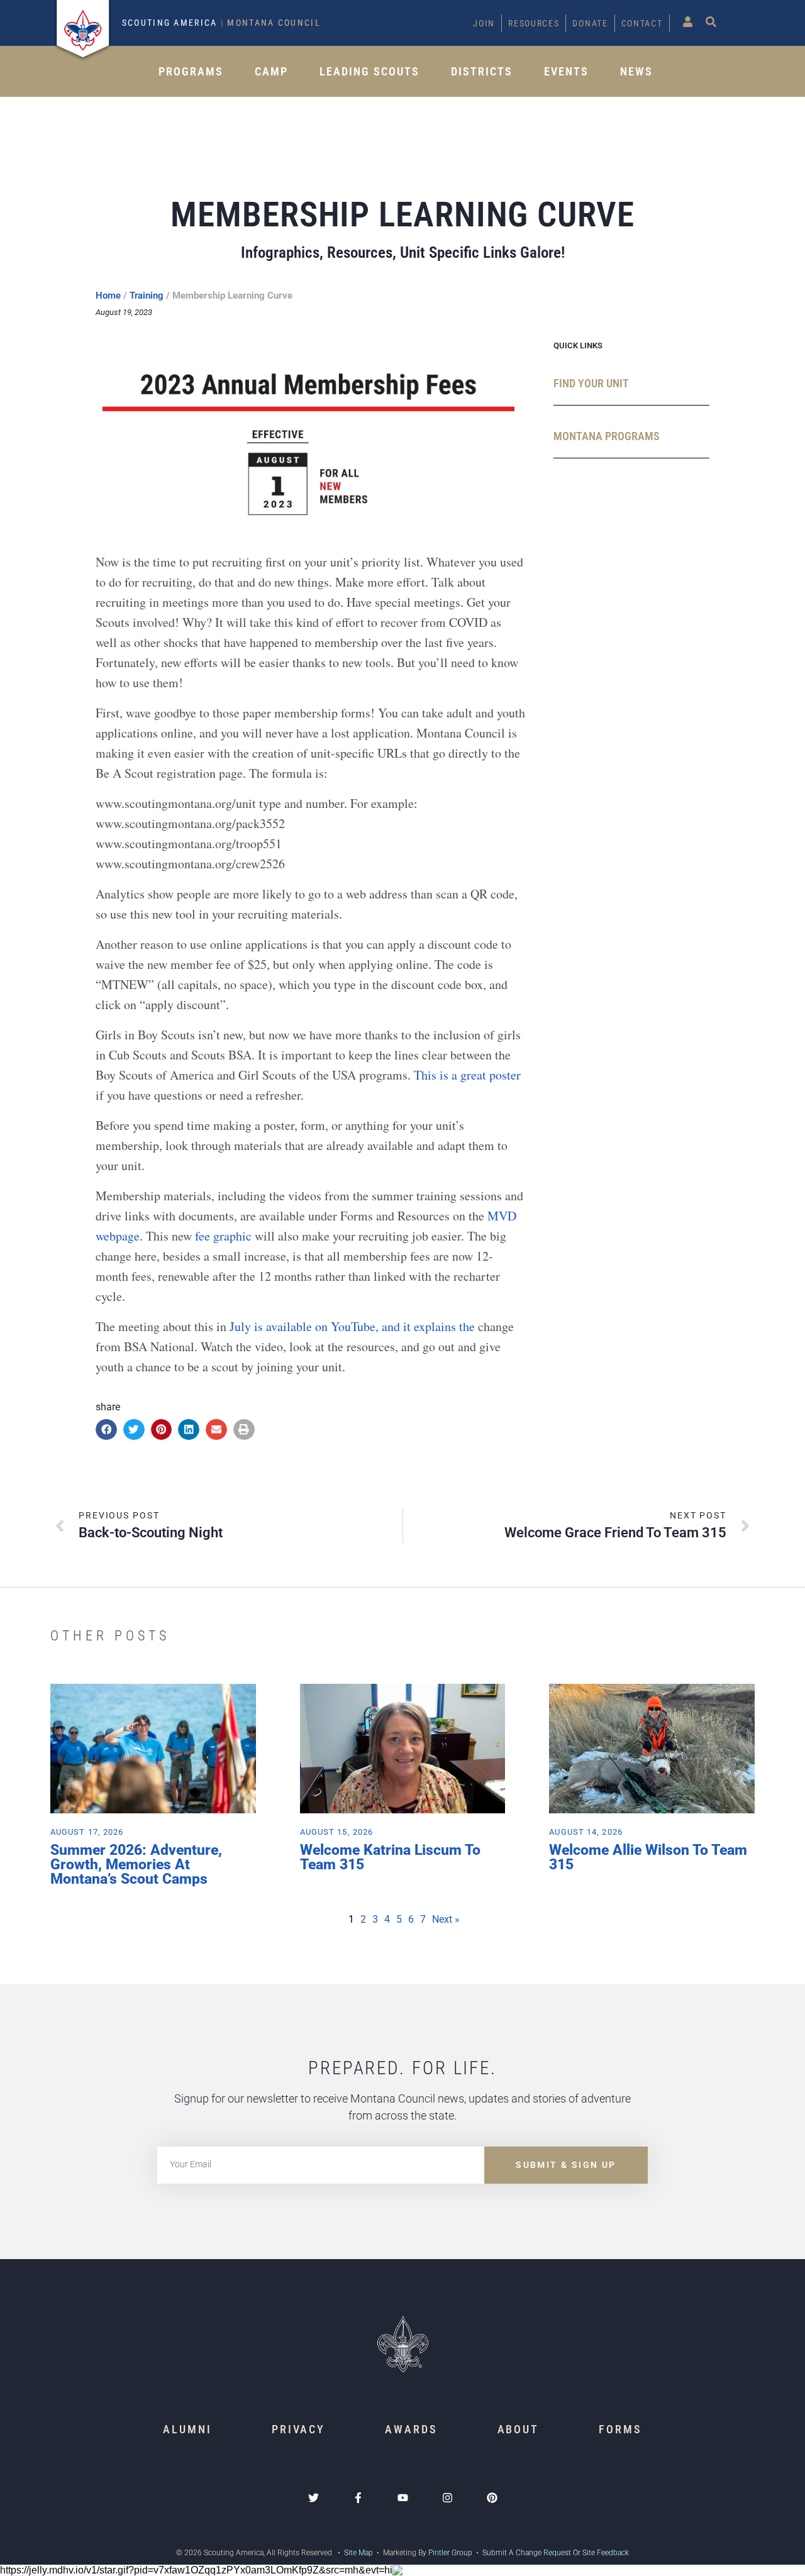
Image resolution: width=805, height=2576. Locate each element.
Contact (642, 23)
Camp (271, 71)
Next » (446, 1919)
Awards (411, 2429)
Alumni (187, 2429)
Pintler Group (450, 2553)
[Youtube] (403, 2498)
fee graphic (225, 1236)
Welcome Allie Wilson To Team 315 (648, 1857)
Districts (482, 71)
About (519, 2429)
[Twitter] (314, 2498)
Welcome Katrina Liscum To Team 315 (390, 1857)
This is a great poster (467, 1075)
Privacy (298, 2429)
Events (566, 71)
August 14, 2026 (586, 1832)
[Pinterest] (492, 2498)
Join (484, 23)
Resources (534, 23)
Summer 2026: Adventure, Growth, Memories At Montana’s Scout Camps (136, 1865)
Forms (620, 2429)
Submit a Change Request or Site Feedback (556, 2553)
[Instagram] (447, 2498)
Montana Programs (607, 436)
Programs (191, 71)
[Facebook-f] (358, 2498)
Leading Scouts (369, 71)
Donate (590, 23)
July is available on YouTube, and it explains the (354, 1326)
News (636, 71)
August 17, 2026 (87, 1832)
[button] (106, 1430)
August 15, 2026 (337, 1832)
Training (147, 296)
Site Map (358, 2553)
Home (108, 296)
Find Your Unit (591, 383)
